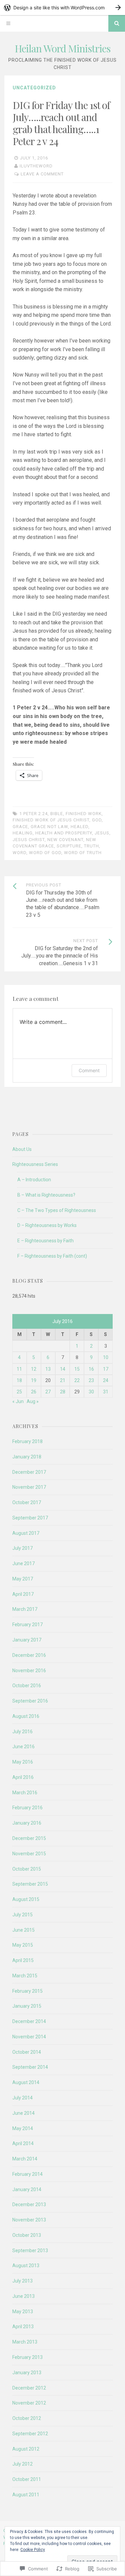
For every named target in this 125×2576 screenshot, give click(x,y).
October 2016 (27, 1686)
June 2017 (23, 1563)
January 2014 (27, 2189)
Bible (57, 814)
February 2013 (27, 2357)
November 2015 (29, 1854)
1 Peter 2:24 (33, 814)
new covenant (65, 840)
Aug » (33, 1401)
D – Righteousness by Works (47, 1225)
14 (63, 1369)
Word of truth (83, 853)
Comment (89, 1070)
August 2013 (26, 2266)
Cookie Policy (33, 2550)
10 (106, 1357)
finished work (84, 814)
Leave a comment (42, 174)
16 (91, 1369)
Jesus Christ (29, 840)
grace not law (49, 827)
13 (48, 1369)
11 (19, 1369)
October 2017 (27, 1502)
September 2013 (30, 2250)
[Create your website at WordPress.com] (62, 8)
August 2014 (26, 2082)
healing (23, 833)
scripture (69, 846)
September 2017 (30, 1518)
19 (34, 1380)
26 (34, 1392)
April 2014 (23, 2143)
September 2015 (30, 1884)
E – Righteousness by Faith (45, 1241)
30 (91, 1392)
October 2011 (27, 2479)
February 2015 (27, 1991)
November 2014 (29, 2037)
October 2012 (27, 2418)
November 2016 (29, 1671)
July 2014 (22, 2098)
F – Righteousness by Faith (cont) (52, 1256)
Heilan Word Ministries (62, 48)
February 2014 (27, 2174)
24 (106, 1380)
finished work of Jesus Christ (51, 820)
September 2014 (30, 2067)
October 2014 (27, 2052)
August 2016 (26, 1716)
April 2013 (23, 2327)
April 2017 (23, 1594)
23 (91, 1380)
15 (77, 1369)
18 (19, 1380)
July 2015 (22, 1915)
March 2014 (25, 2159)
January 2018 (27, 1457)
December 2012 (29, 2388)
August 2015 (26, 1899)
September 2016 (30, 1701)
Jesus (102, 833)
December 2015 (29, 1838)
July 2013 (22, 2281)
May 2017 (23, 1579)
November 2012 (29, 2403)
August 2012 (26, 2449)
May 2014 (23, 2128)
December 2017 (29, 1472)
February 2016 (27, 1808)
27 (48, 1392)
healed (79, 827)
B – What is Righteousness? (46, 1195)
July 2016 (22, 1732)
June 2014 (23, 2113)
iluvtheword (36, 166)
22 (77, 1380)
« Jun (18, 1401)
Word (19, 853)
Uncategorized (34, 88)
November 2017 (29, 1487)
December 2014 (29, 2021)
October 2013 (27, 2235)
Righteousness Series (35, 1164)
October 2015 (27, 1869)
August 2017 (26, 1533)
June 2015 (23, 1930)
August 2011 (26, 2495)
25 (19, 1392)
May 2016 (23, 1762)
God (97, 820)
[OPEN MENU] (8, 23)
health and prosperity (64, 833)
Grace (20, 827)
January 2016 (27, 1823)
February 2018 (27, 1441)
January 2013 (27, 2373)
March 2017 (25, 1609)
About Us (22, 1149)
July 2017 (22, 1548)
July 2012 (22, 2464)
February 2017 (27, 1625)
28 (63, 1392)
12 (34, 1369)
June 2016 (23, 1747)
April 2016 (23, 1777)
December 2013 (29, 2204)
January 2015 (27, 2006)
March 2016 (25, 1793)
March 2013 (25, 2342)
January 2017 (27, 1640)
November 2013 (29, 2220)
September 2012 (30, 2434)
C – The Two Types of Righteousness (57, 1210)
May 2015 (23, 1945)
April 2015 (23, 1960)
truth (91, 846)
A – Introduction (34, 1180)
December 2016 (29, 1655)
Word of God (45, 853)
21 (63, 1380)
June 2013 (23, 2296)
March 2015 (25, 1976)
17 (106, 1369)
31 (106, 1392)
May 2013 (23, 2312)
